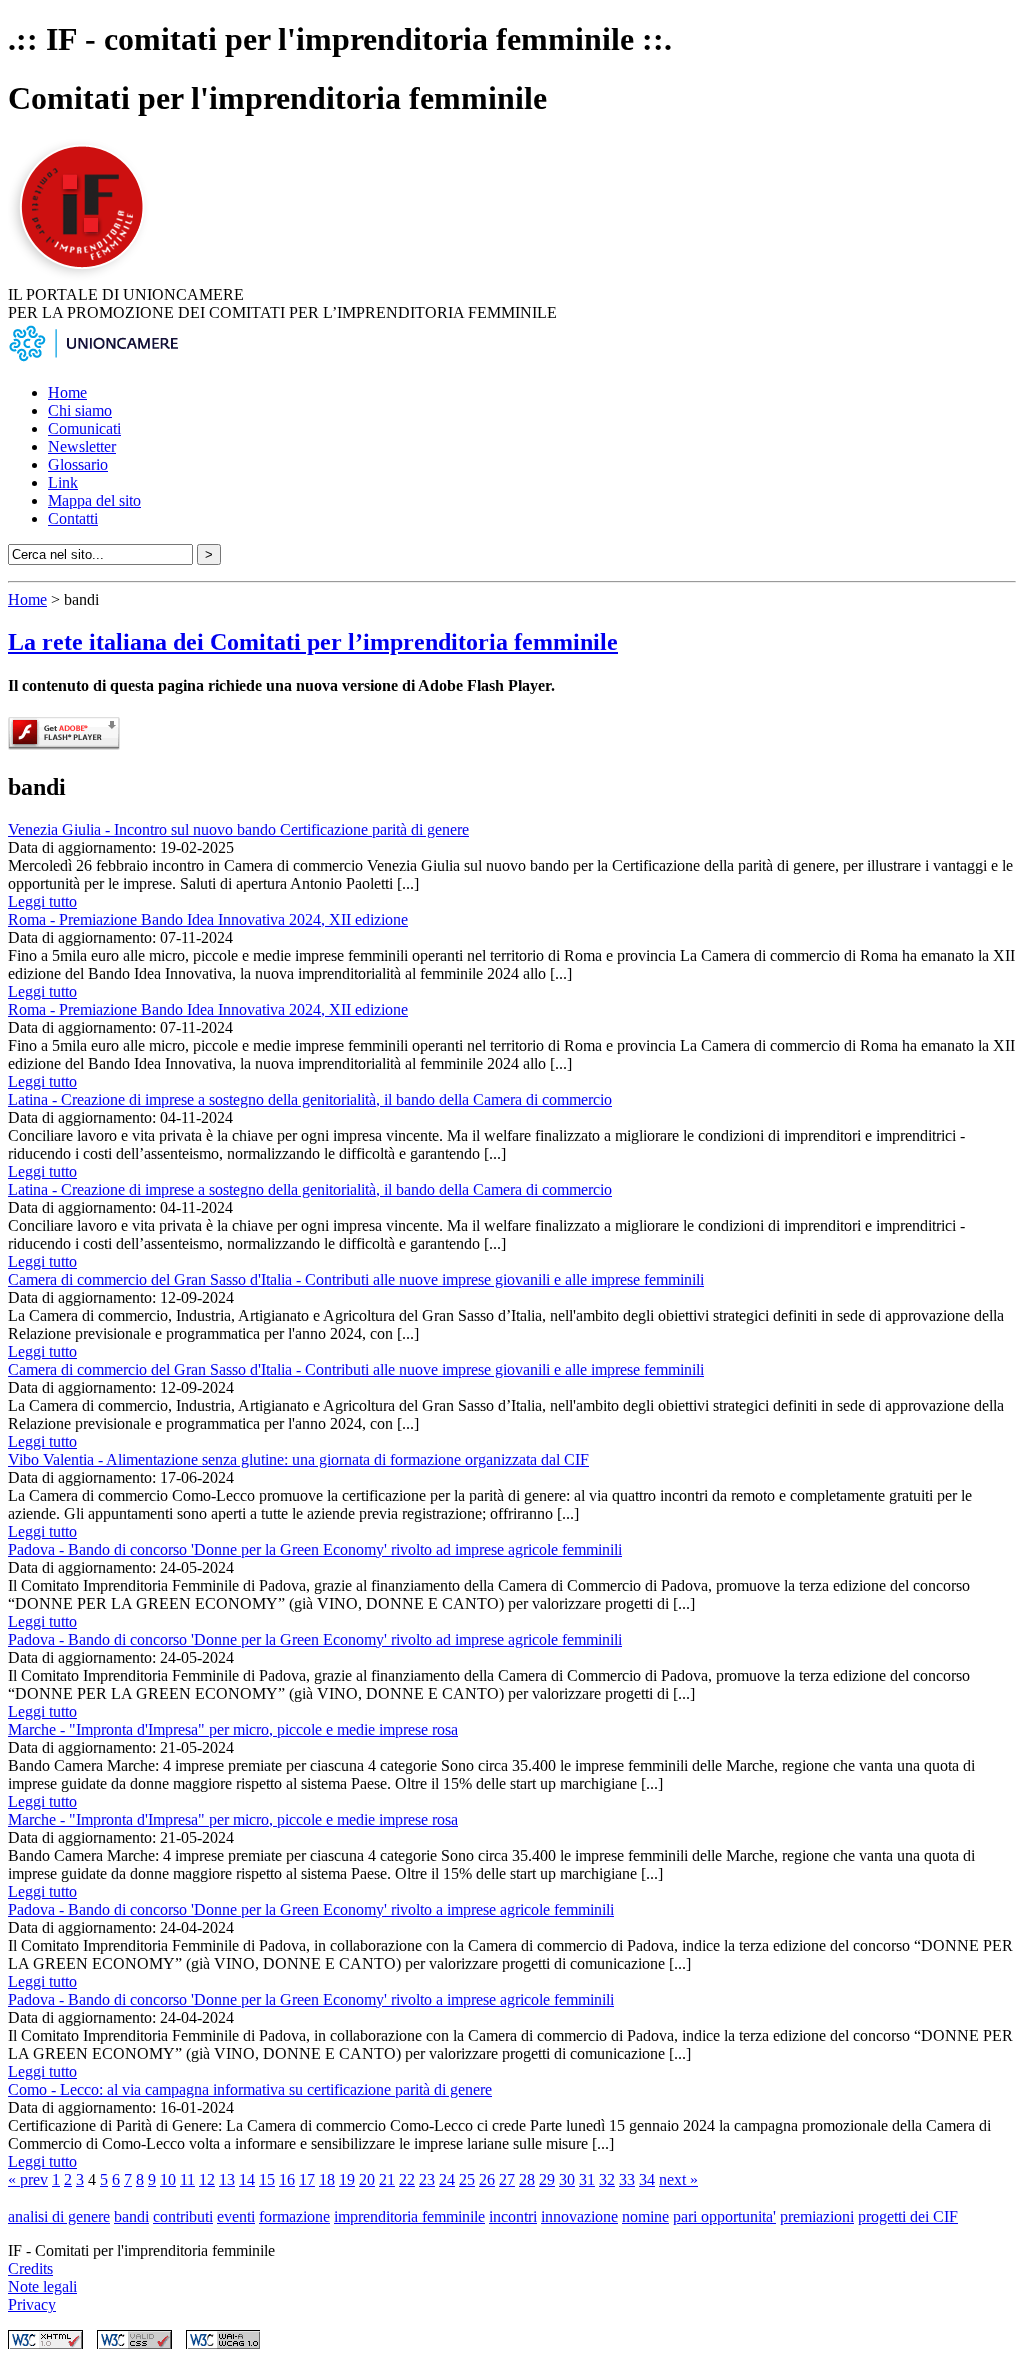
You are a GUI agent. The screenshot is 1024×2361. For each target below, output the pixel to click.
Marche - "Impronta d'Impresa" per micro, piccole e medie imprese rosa (233, 1729)
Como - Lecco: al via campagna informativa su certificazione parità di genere (250, 2089)
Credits (30, 2268)
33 (627, 2179)
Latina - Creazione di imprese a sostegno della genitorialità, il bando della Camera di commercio (310, 1099)
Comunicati (84, 428)
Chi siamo (80, 410)
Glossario (78, 464)
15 (267, 2179)
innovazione (579, 2216)
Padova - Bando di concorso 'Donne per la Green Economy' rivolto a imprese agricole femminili (311, 1909)
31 (587, 2179)
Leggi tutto (42, 901)
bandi (131, 2216)
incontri (513, 2216)
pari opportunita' (724, 2216)
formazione (294, 2216)
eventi (236, 2216)
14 (247, 2179)
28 (527, 2179)
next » (678, 2179)
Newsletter (82, 446)
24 (447, 2179)
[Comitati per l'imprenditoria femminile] (85, 276)
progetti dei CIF (908, 2216)
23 (427, 2179)
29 (547, 2179)
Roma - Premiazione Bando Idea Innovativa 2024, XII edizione (208, 919)
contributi (183, 2216)
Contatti (73, 518)
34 (647, 2179)
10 (168, 2179)
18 (327, 2179)
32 (607, 2179)
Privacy (32, 2304)
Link (63, 482)
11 (187, 2179)
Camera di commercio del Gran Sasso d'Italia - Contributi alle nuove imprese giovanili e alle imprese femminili (356, 1279)
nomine (645, 2216)
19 (347, 2179)
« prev (28, 2179)
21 (387, 2179)
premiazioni (817, 2216)
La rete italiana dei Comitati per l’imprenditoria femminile (313, 642)
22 (407, 2179)
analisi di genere (59, 2216)
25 (467, 2179)
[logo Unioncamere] (93, 358)
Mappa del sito (94, 500)
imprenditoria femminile (409, 2216)
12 (207, 2179)
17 (307, 2179)
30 (567, 2179)
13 (227, 2179)
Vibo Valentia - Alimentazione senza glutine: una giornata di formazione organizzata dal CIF (298, 1459)
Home (67, 392)
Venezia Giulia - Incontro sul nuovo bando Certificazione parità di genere (238, 829)
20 (367, 2179)
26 (487, 2179)
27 (507, 2179)
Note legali (42, 2286)
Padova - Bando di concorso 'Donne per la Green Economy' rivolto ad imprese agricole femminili (315, 1549)
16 (287, 2179)
